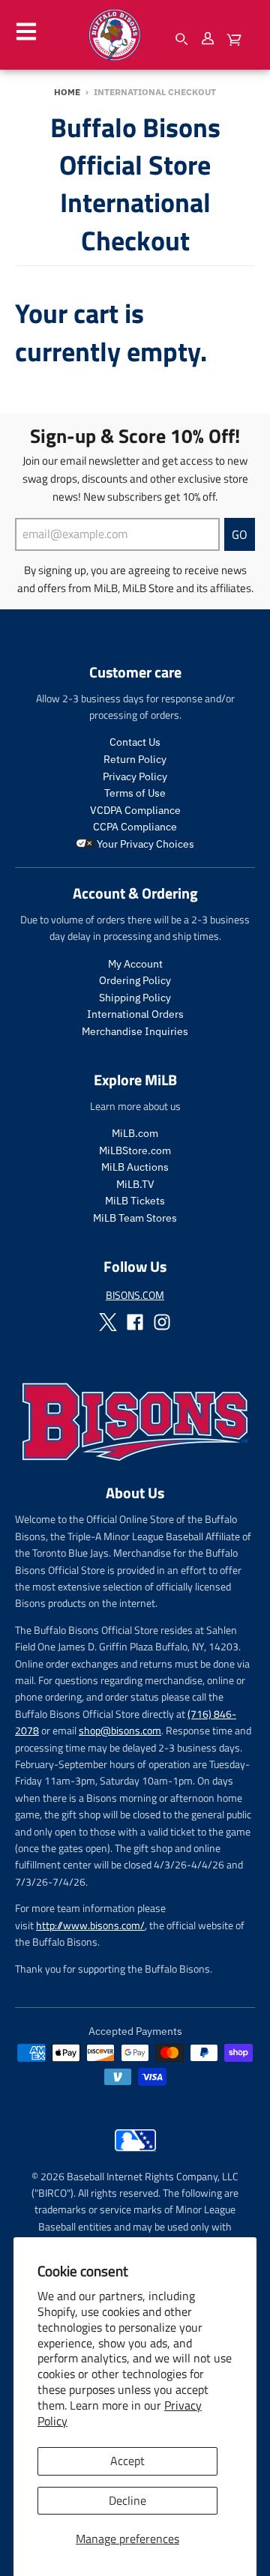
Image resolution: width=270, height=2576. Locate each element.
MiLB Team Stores (135, 1218)
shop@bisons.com (120, 1730)
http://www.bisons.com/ (90, 1925)
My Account (135, 964)
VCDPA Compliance (135, 810)
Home (67, 92)
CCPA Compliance (135, 827)
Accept (127, 2461)
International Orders (135, 1014)
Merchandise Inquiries (135, 1031)
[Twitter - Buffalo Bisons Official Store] (108, 1322)
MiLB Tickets (135, 1201)
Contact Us (135, 742)
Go (240, 534)
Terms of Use (135, 793)
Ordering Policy (135, 980)
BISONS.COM (135, 1295)
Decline (127, 2500)
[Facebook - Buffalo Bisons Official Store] (135, 1322)
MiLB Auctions (135, 1167)
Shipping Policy (135, 998)
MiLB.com (135, 1133)
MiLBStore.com (135, 1150)
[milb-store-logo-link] (135, 2155)
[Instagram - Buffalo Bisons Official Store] (162, 1322)
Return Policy (135, 759)
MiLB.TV (135, 1184)
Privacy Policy (135, 776)
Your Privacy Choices (144, 844)
